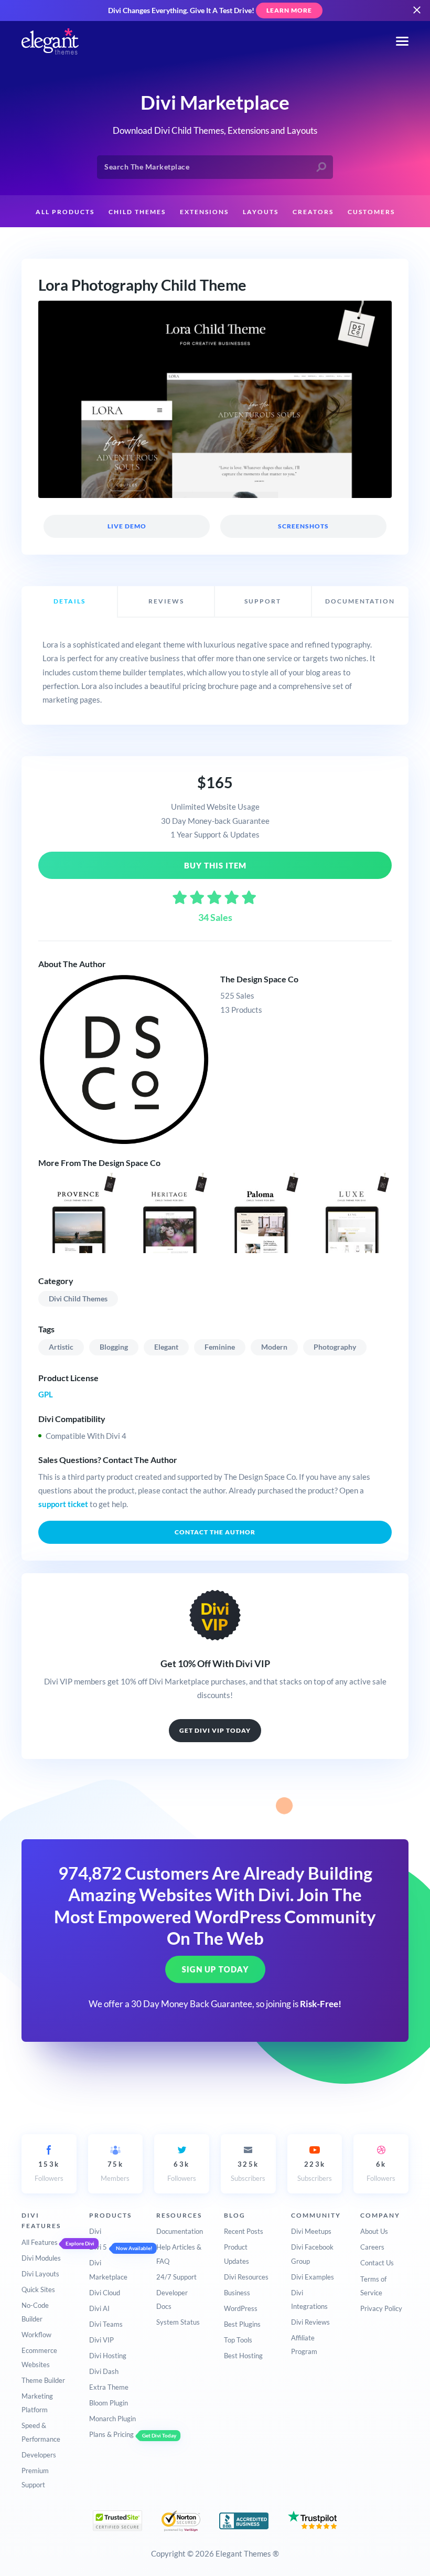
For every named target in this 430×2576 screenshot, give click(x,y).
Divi (95, 2231)
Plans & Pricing (111, 2434)
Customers (371, 212)
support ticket (63, 1504)
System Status (178, 2322)
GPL (46, 1394)
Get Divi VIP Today (215, 1730)
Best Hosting (243, 2356)
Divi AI (99, 2308)
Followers (49, 2171)
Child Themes (137, 212)
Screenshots (303, 526)
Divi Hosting (108, 2356)
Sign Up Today (215, 1969)
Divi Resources (246, 2277)
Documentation (180, 2231)
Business (237, 2293)
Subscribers (248, 2171)
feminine (220, 1347)
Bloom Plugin (109, 2403)
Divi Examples (313, 2277)
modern (274, 1347)
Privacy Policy (381, 2308)
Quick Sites (38, 2289)
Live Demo (126, 526)
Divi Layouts (40, 2274)
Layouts (261, 212)
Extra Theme (109, 2387)
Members (115, 2171)
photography (335, 1347)
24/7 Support (176, 2277)
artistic (61, 1347)
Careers (372, 2247)
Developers (39, 2455)
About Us (374, 2231)
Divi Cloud (105, 2293)
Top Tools (238, 2340)
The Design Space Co (259, 979)
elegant (166, 1347)
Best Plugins (242, 2324)
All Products (65, 212)
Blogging (114, 1347)
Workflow (36, 2335)
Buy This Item (215, 865)
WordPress (241, 2308)
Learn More (289, 10)
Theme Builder (43, 2380)
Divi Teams (106, 2324)
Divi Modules (41, 2258)
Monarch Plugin (112, 2419)
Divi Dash (104, 2371)
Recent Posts (244, 2231)
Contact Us (377, 2263)
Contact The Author (215, 1532)
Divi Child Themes (78, 1298)
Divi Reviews (310, 2322)
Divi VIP (101, 2340)
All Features (40, 2242)
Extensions (204, 212)
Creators (313, 212)
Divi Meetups (311, 2231)
